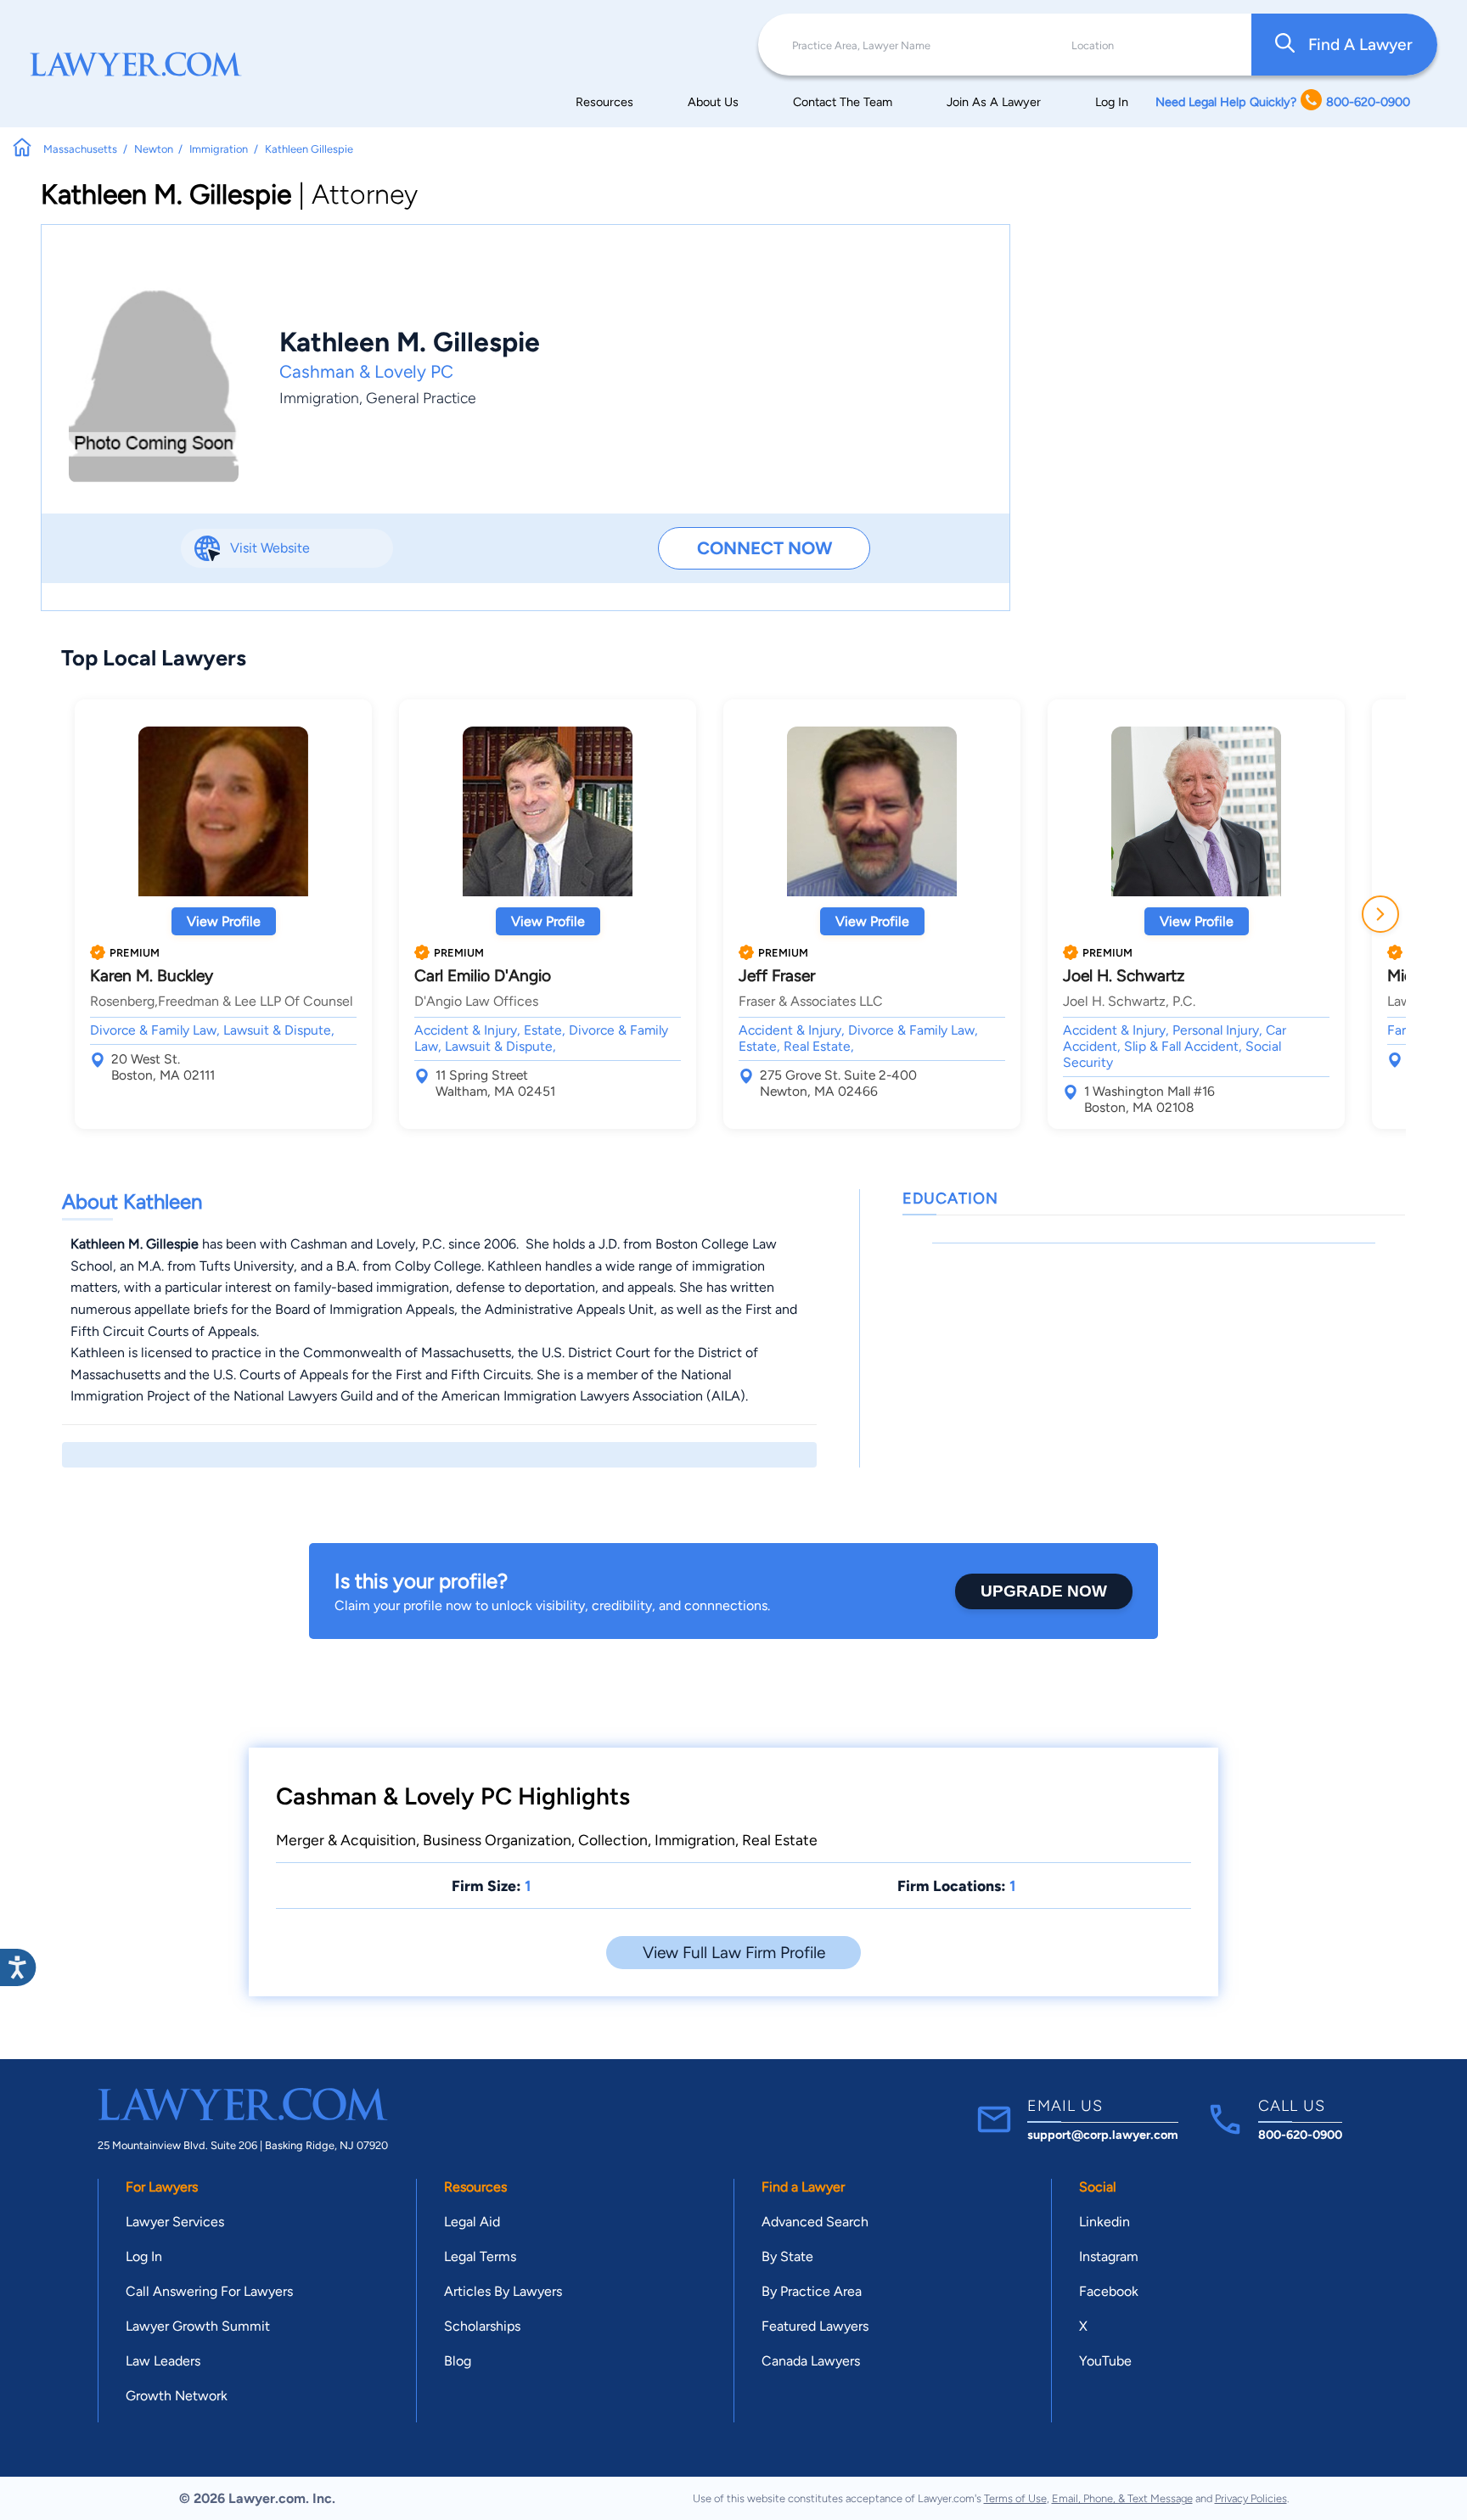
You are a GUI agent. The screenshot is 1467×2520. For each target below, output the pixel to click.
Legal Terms (480, 2256)
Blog (458, 2361)
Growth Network (177, 2396)
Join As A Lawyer (994, 102)
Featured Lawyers (815, 2326)
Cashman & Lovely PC (366, 371)
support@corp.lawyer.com (1103, 2135)
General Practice (421, 398)
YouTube (1105, 2361)
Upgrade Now (1044, 1591)
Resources (604, 102)
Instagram (1109, 2256)
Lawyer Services (175, 2222)
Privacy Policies (1251, 2498)
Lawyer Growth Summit (198, 2326)
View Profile (224, 921)
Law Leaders (163, 2361)
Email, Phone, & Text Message (1122, 2498)
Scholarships (482, 2326)
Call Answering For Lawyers (209, 2291)
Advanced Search (815, 2222)
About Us (713, 102)
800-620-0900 (1300, 2135)
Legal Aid (472, 2222)
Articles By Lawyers (503, 2291)
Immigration (319, 398)
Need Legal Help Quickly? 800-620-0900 (1283, 102)
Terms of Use (1015, 2498)
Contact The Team (843, 102)
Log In (1112, 102)
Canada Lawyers (811, 2361)
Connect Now (764, 548)
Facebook (1109, 2291)
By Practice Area (812, 2291)
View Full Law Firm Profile (734, 1953)
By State (787, 2256)
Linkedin (1104, 2222)
